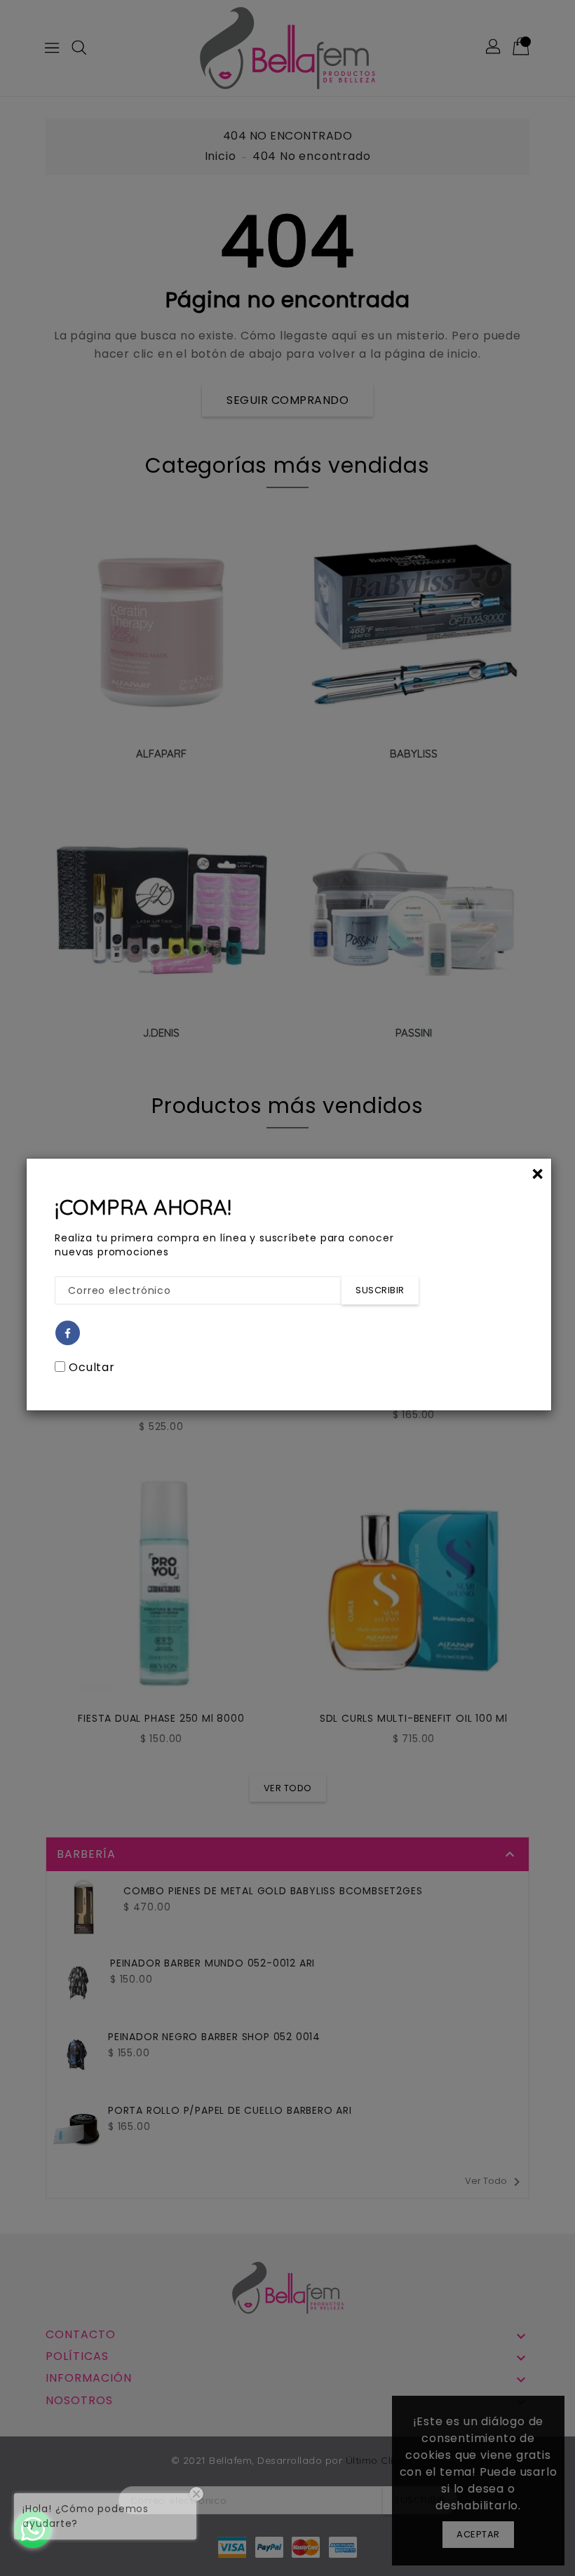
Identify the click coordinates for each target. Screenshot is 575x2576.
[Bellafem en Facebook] (68, 1334)
